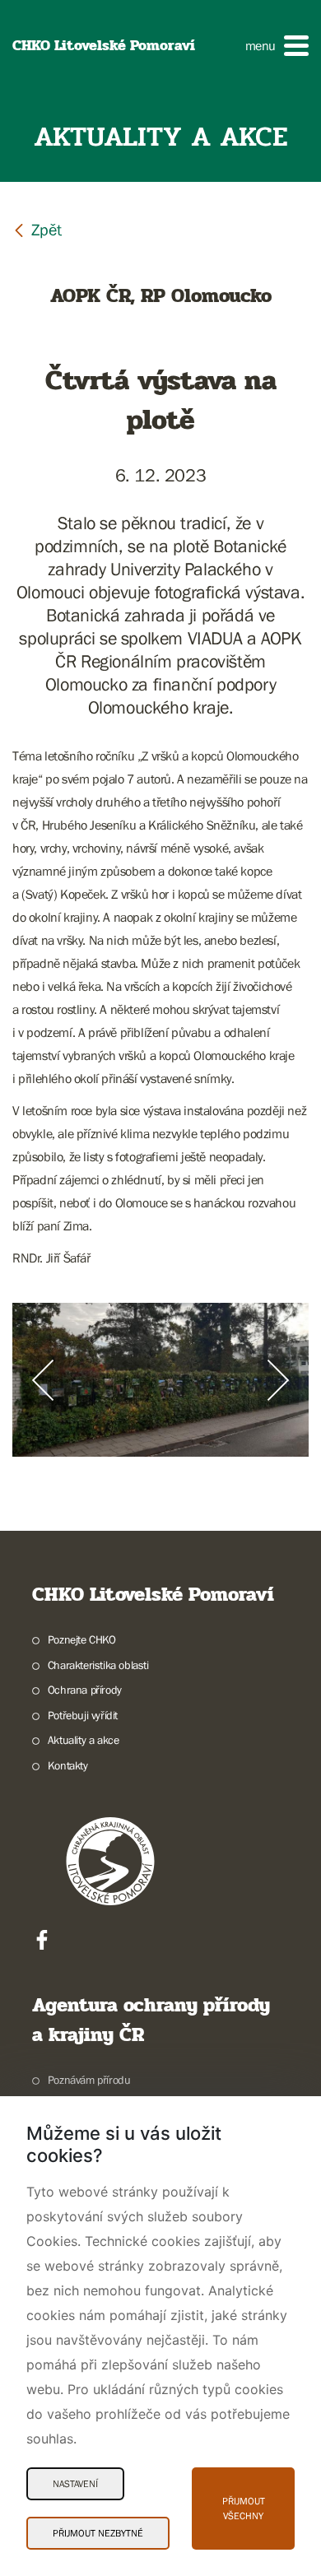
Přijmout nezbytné (98, 2533)
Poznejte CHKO (82, 1639)
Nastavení (75, 2484)
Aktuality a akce (83, 1740)
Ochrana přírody (85, 1690)
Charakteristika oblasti (98, 1665)
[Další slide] (278, 1380)
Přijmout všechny (244, 2509)
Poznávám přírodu (89, 2080)
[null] (37, 229)
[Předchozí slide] (43, 1380)
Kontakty (68, 1765)
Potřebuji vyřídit (83, 1715)
